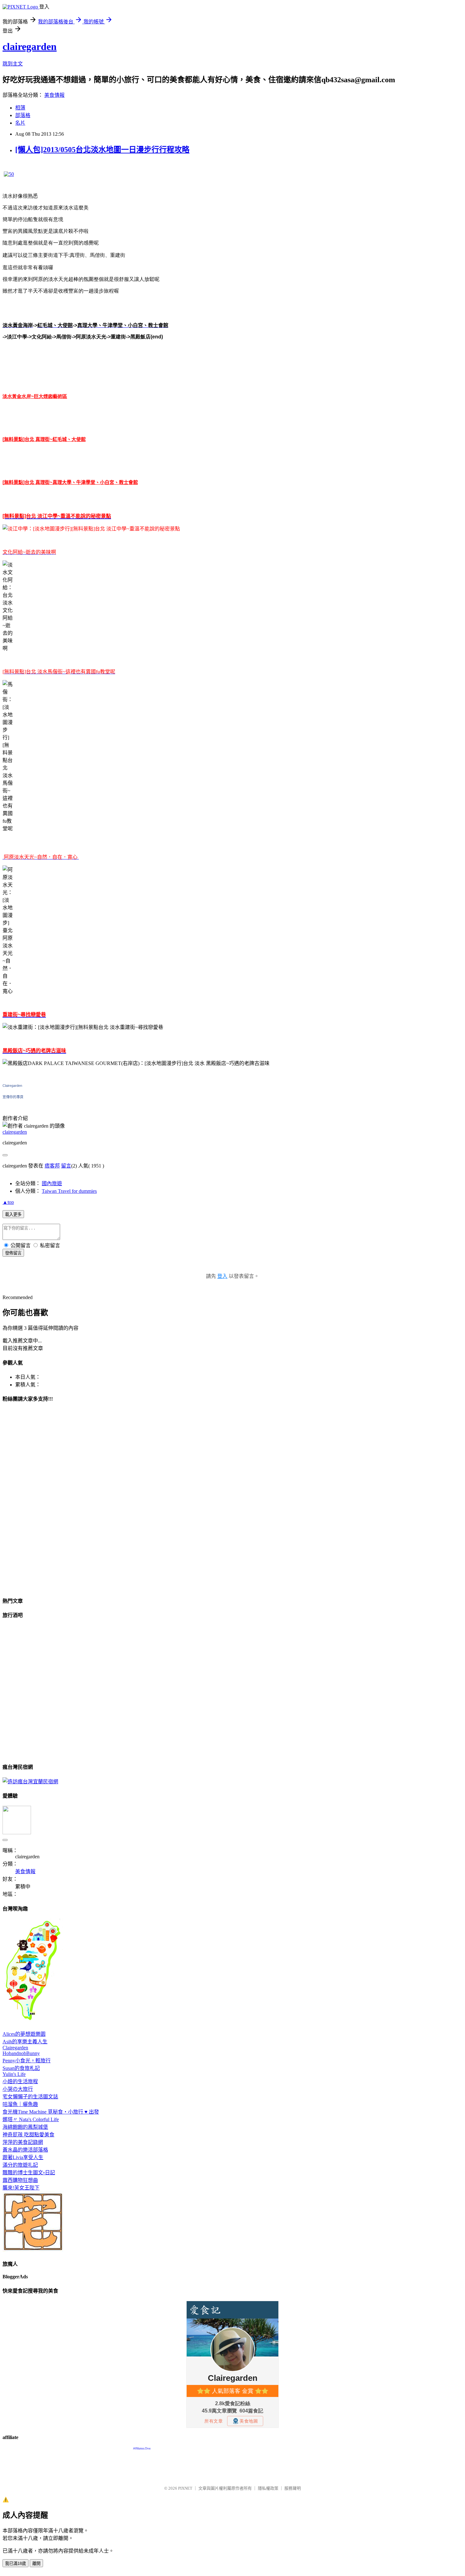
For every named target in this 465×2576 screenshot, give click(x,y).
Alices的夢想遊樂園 (24, 2034)
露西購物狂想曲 (20, 2180)
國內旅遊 (52, 1183)
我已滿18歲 (15, 2564)
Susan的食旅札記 (21, 2068)
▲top (8, 1202)
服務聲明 (293, 2488)
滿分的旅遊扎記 (20, 2165)
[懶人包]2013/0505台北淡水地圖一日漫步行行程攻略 (102, 150)
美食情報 (54, 95)
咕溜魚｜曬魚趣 (20, 2104)
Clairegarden (12, 1086)
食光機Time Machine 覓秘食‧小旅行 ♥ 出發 (51, 2112)
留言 (66, 1166)
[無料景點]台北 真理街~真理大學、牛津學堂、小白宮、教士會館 (70, 482)
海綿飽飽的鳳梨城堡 (25, 2127)
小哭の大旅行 (18, 2089)
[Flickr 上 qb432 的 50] (9, 174)
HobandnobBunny (21, 2053)
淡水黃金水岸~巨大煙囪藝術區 (35, 396)
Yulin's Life (14, 2074)
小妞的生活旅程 (20, 2081)
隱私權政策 (268, 2488)
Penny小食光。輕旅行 (27, 2061)
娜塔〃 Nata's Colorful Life (31, 2119)
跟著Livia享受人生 (23, 2157)
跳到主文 (13, 64)
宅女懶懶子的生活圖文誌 (30, 2097)
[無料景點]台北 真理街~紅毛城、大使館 (44, 439)
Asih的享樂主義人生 (25, 2042)
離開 (36, 2564)
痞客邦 (52, 1166)
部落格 (23, 115)
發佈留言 (13, 1253)
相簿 (20, 108)
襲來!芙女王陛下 (21, 2188)
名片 (20, 123)
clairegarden (30, 46)
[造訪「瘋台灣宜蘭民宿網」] (30, 1782)
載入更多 (13, 1214)
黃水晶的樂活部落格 (25, 2150)
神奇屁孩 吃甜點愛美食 (28, 2135)
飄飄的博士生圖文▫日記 (29, 2173)
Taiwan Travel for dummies (69, 1191)
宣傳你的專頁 (13, 1097)
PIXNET (185, 2488)
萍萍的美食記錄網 (23, 2142)
